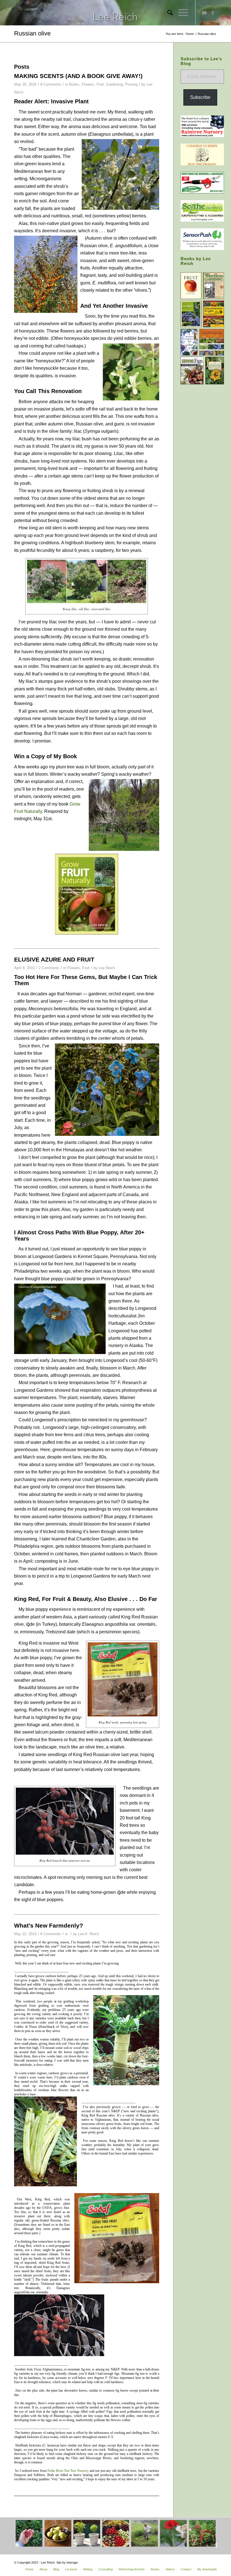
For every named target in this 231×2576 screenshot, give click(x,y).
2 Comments (49, 968)
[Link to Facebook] (213, 13)
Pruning (131, 84)
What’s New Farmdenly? (49, 1925)
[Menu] (180, 13)
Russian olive (32, 33)
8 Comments (51, 84)
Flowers (88, 84)
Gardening (115, 84)
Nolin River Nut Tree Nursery (68, 2471)
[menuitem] (167, 13)
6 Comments (51, 1934)
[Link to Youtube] (204, 13)
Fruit (100, 84)
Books (74, 84)
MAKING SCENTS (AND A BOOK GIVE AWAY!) (78, 76)
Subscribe (200, 97)
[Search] (167, 13)
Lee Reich (107, 968)
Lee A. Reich (88, 1934)
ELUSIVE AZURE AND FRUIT (54, 959)
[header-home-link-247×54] (116, 13)
